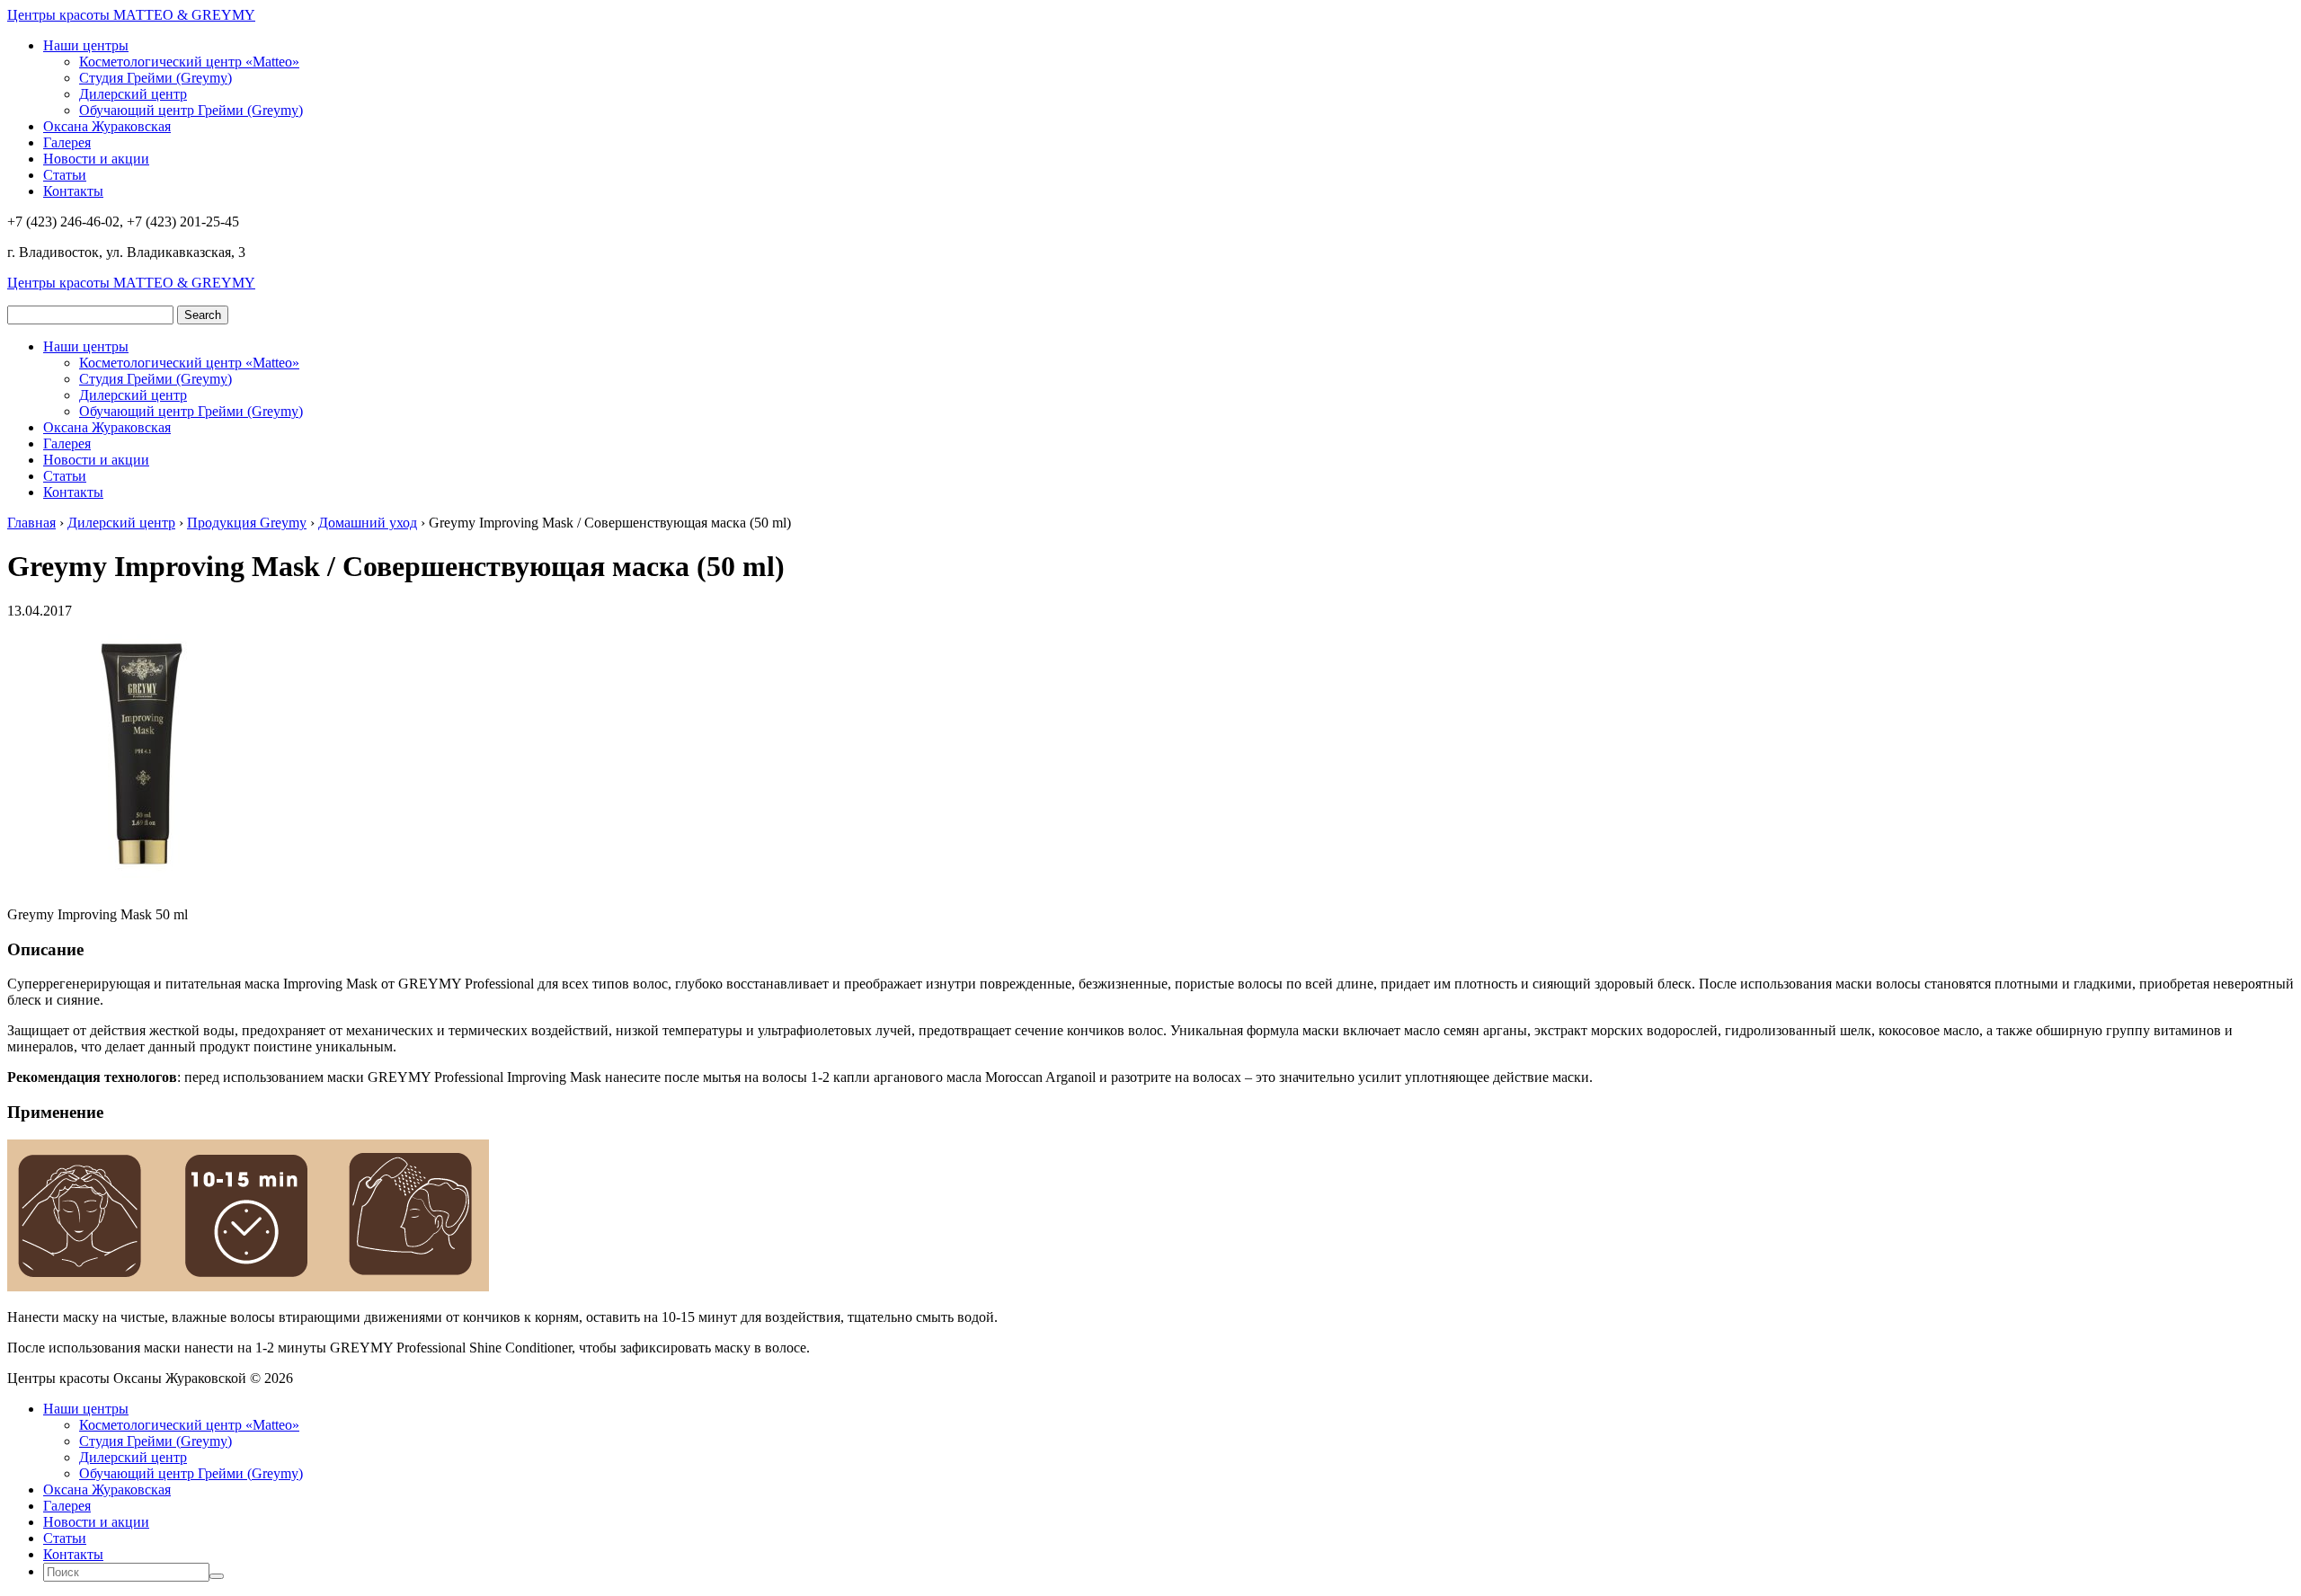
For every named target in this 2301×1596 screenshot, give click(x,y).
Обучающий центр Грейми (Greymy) (191, 110)
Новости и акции (96, 159)
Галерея (67, 142)
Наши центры (86, 45)
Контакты (73, 191)
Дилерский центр (133, 94)
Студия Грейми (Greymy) (155, 78)
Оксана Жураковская (107, 126)
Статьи (65, 175)
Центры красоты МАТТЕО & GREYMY (131, 15)
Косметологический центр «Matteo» (189, 62)
